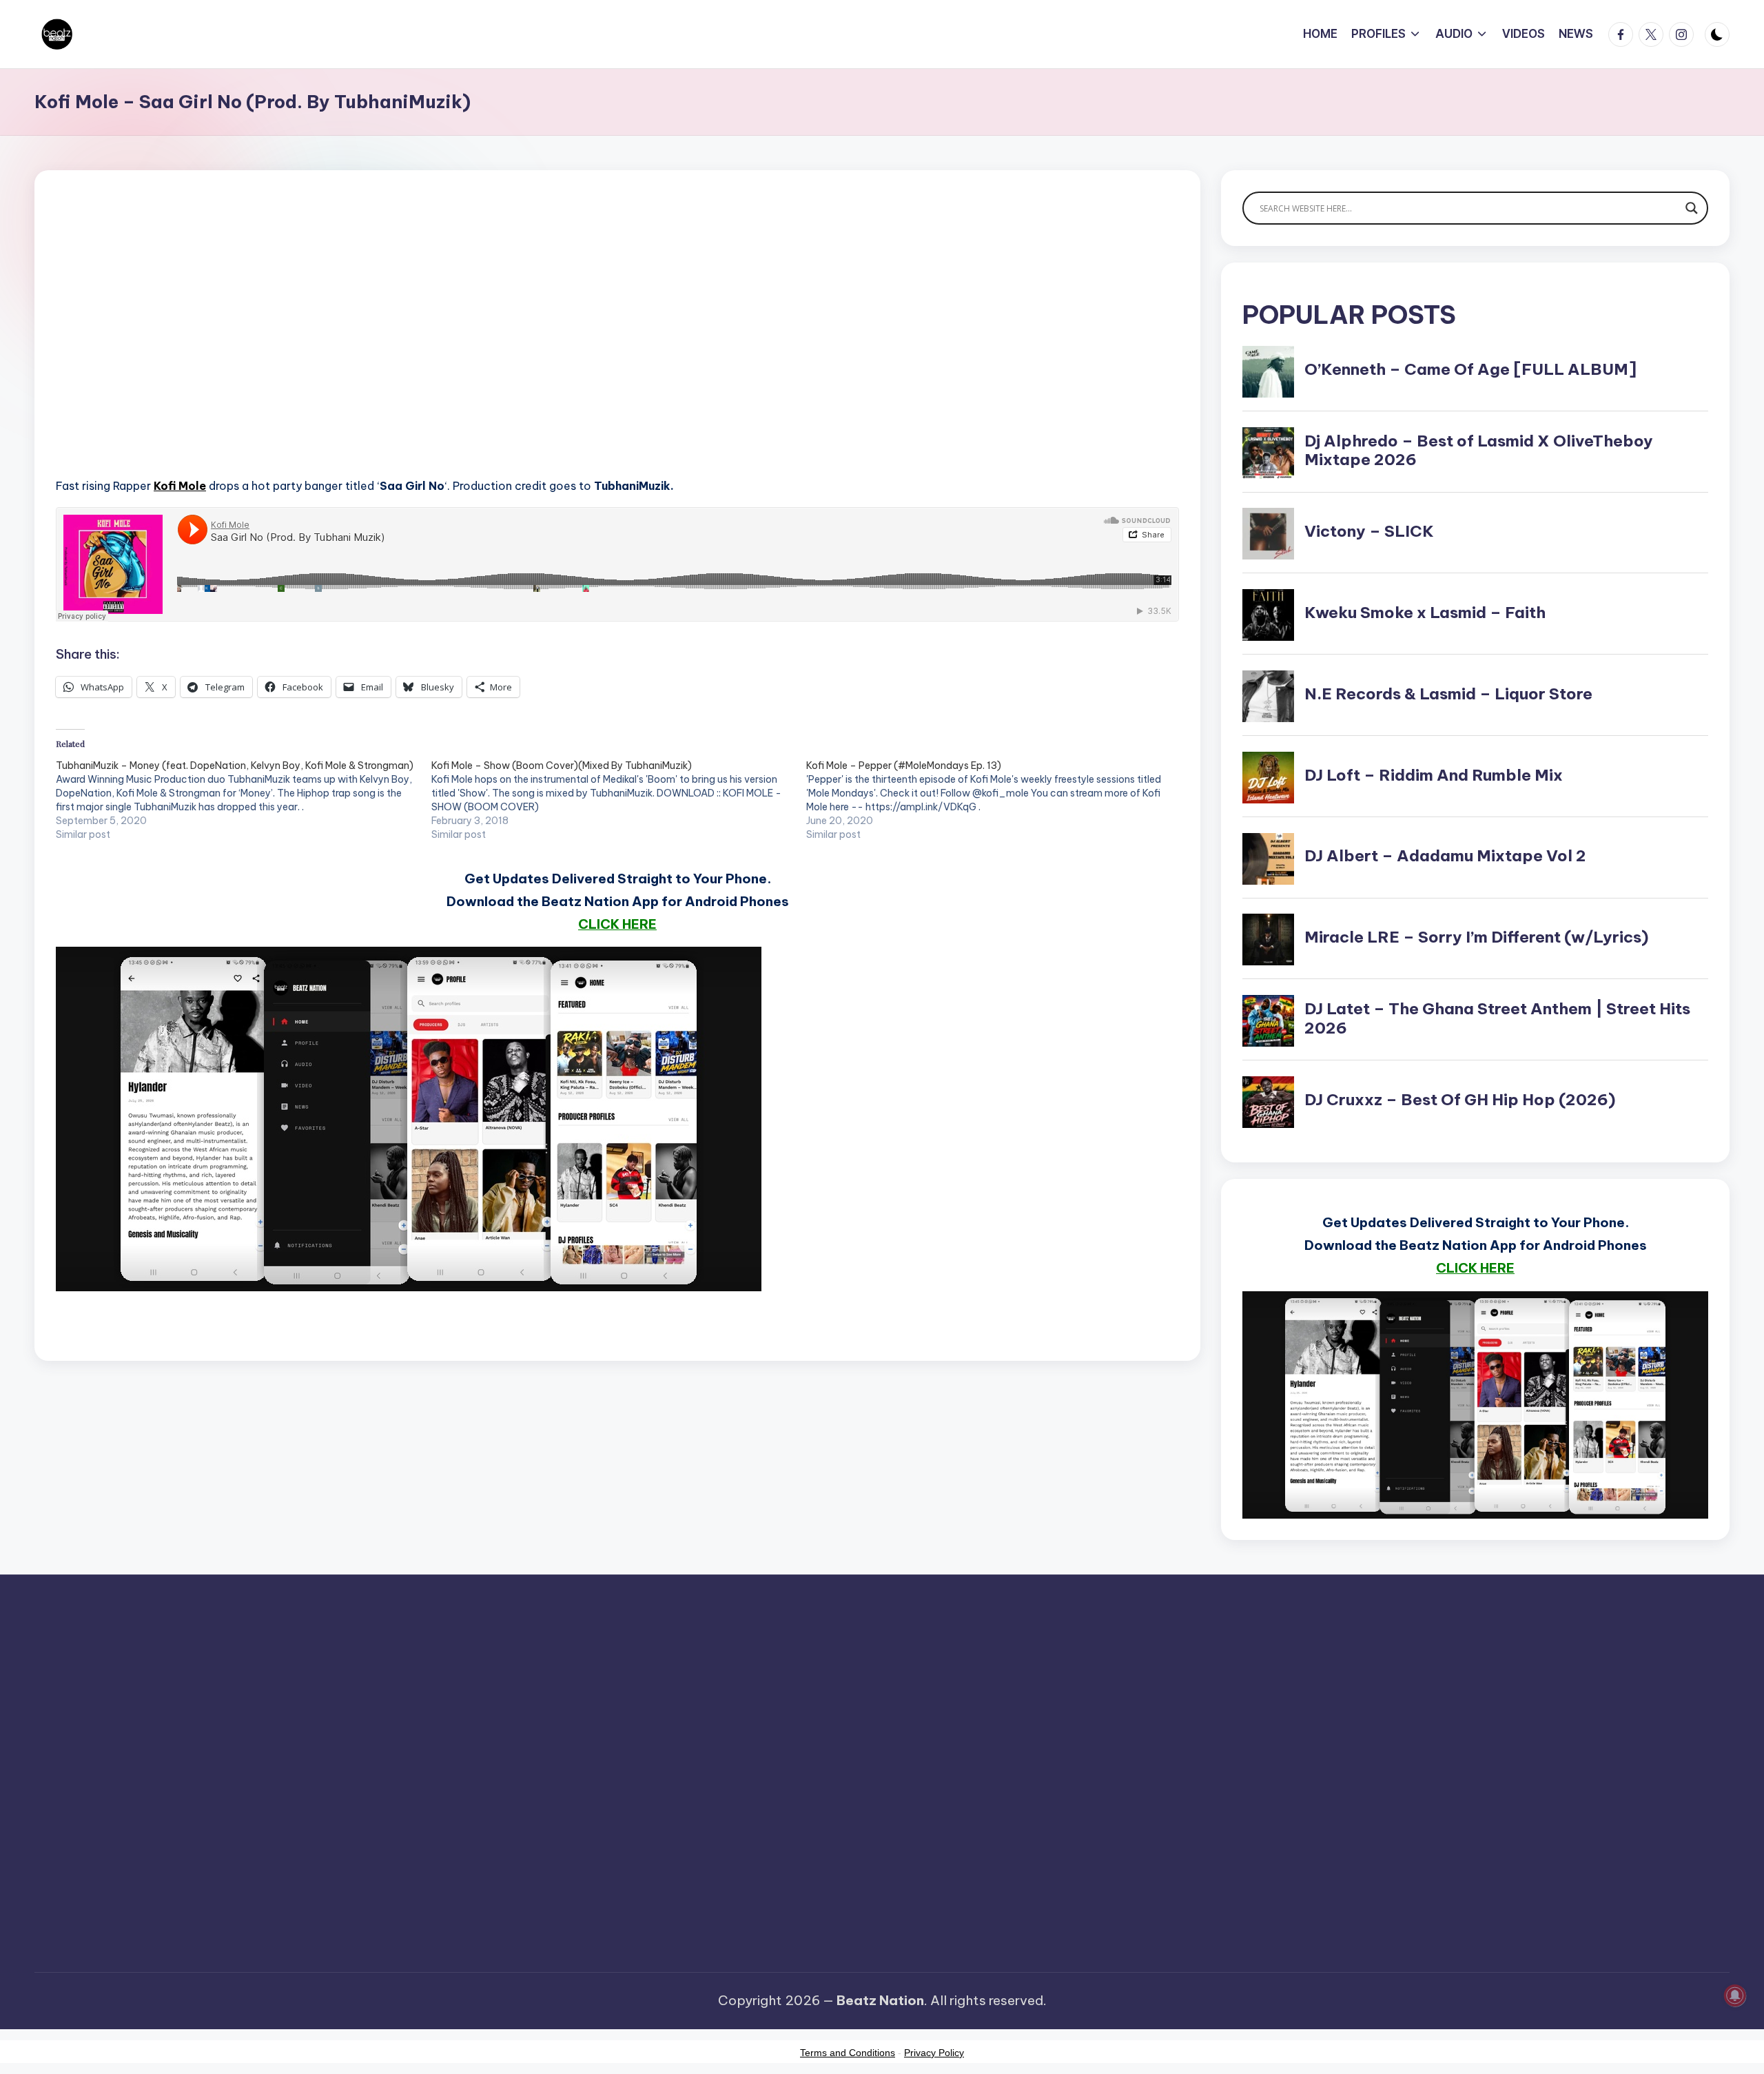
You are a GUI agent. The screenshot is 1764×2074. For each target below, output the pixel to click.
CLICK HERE (617, 924)
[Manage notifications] (1735, 1995)
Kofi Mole (180, 486)
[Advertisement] (469, 345)
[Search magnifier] (1692, 208)
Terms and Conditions (848, 2053)
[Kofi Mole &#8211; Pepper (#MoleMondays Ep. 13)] (994, 800)
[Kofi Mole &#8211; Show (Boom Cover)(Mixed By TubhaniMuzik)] (619, 800)
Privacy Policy (934, 2053)
